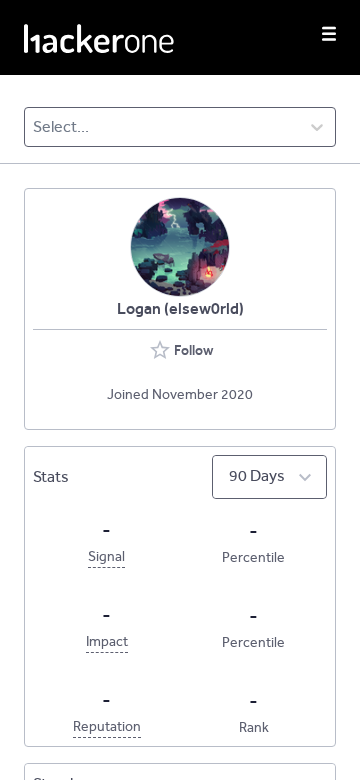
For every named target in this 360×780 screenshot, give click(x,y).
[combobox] (34, 127)
